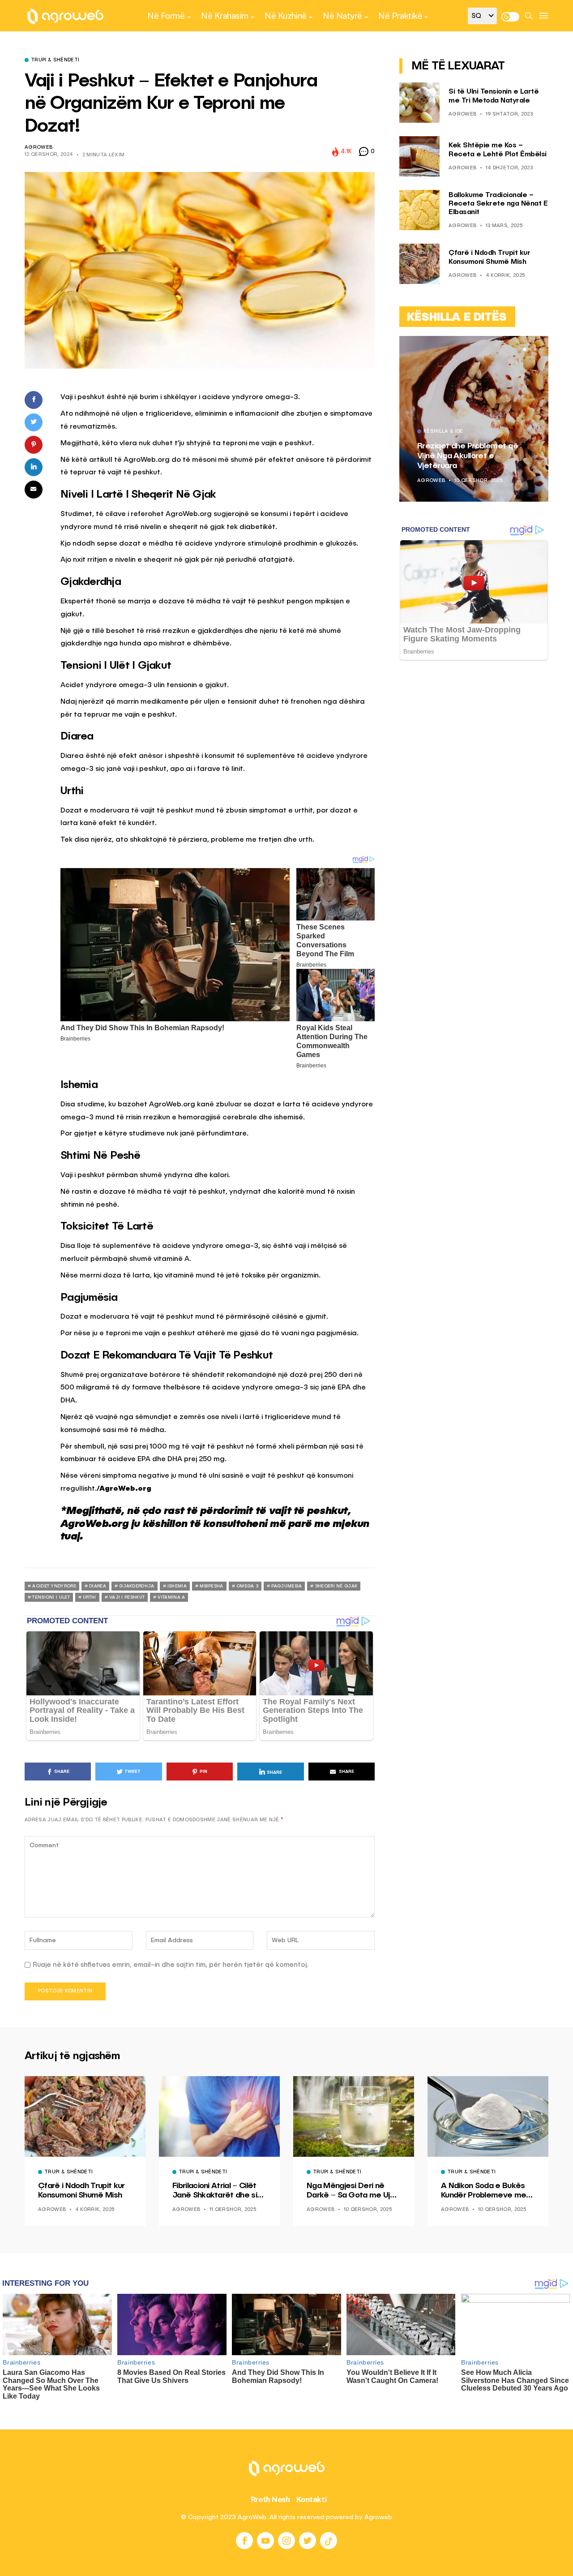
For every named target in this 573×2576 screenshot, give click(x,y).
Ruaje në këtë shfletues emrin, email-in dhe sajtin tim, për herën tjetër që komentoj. (171, 1965)
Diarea (98, 1586)
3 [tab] (535, 349)
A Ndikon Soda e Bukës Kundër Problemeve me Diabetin (483, 2191)
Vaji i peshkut (127, 1597)
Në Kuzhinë (285, 16)
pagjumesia (286, 1586)
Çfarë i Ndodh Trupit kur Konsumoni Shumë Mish (81, 2191)
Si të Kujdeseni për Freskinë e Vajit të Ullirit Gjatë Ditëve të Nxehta (472, 456)
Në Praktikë (400, 16)
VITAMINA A (171, 1597)
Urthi (90, 1597)
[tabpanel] (474, 419)
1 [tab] (525, 349)
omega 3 (247, 1586)
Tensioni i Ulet (51, 1597)
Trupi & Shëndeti (55, 60)
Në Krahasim (225, 16)
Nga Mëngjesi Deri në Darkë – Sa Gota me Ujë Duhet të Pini (351, 2191)
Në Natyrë (342, 16)
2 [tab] (530, 349)
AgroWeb (38, 148)
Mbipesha (211, 1586)
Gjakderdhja (137, 1586)
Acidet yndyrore (54, 1586)
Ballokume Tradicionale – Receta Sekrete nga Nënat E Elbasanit (498, 204)
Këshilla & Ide (443, 432)
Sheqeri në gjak (336, 1586)
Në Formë (166, 16)
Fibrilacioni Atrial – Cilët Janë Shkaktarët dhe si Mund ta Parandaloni (215, 2191)
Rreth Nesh (270, 2499)
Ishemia (177, 1586)
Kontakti (312, 2499)
